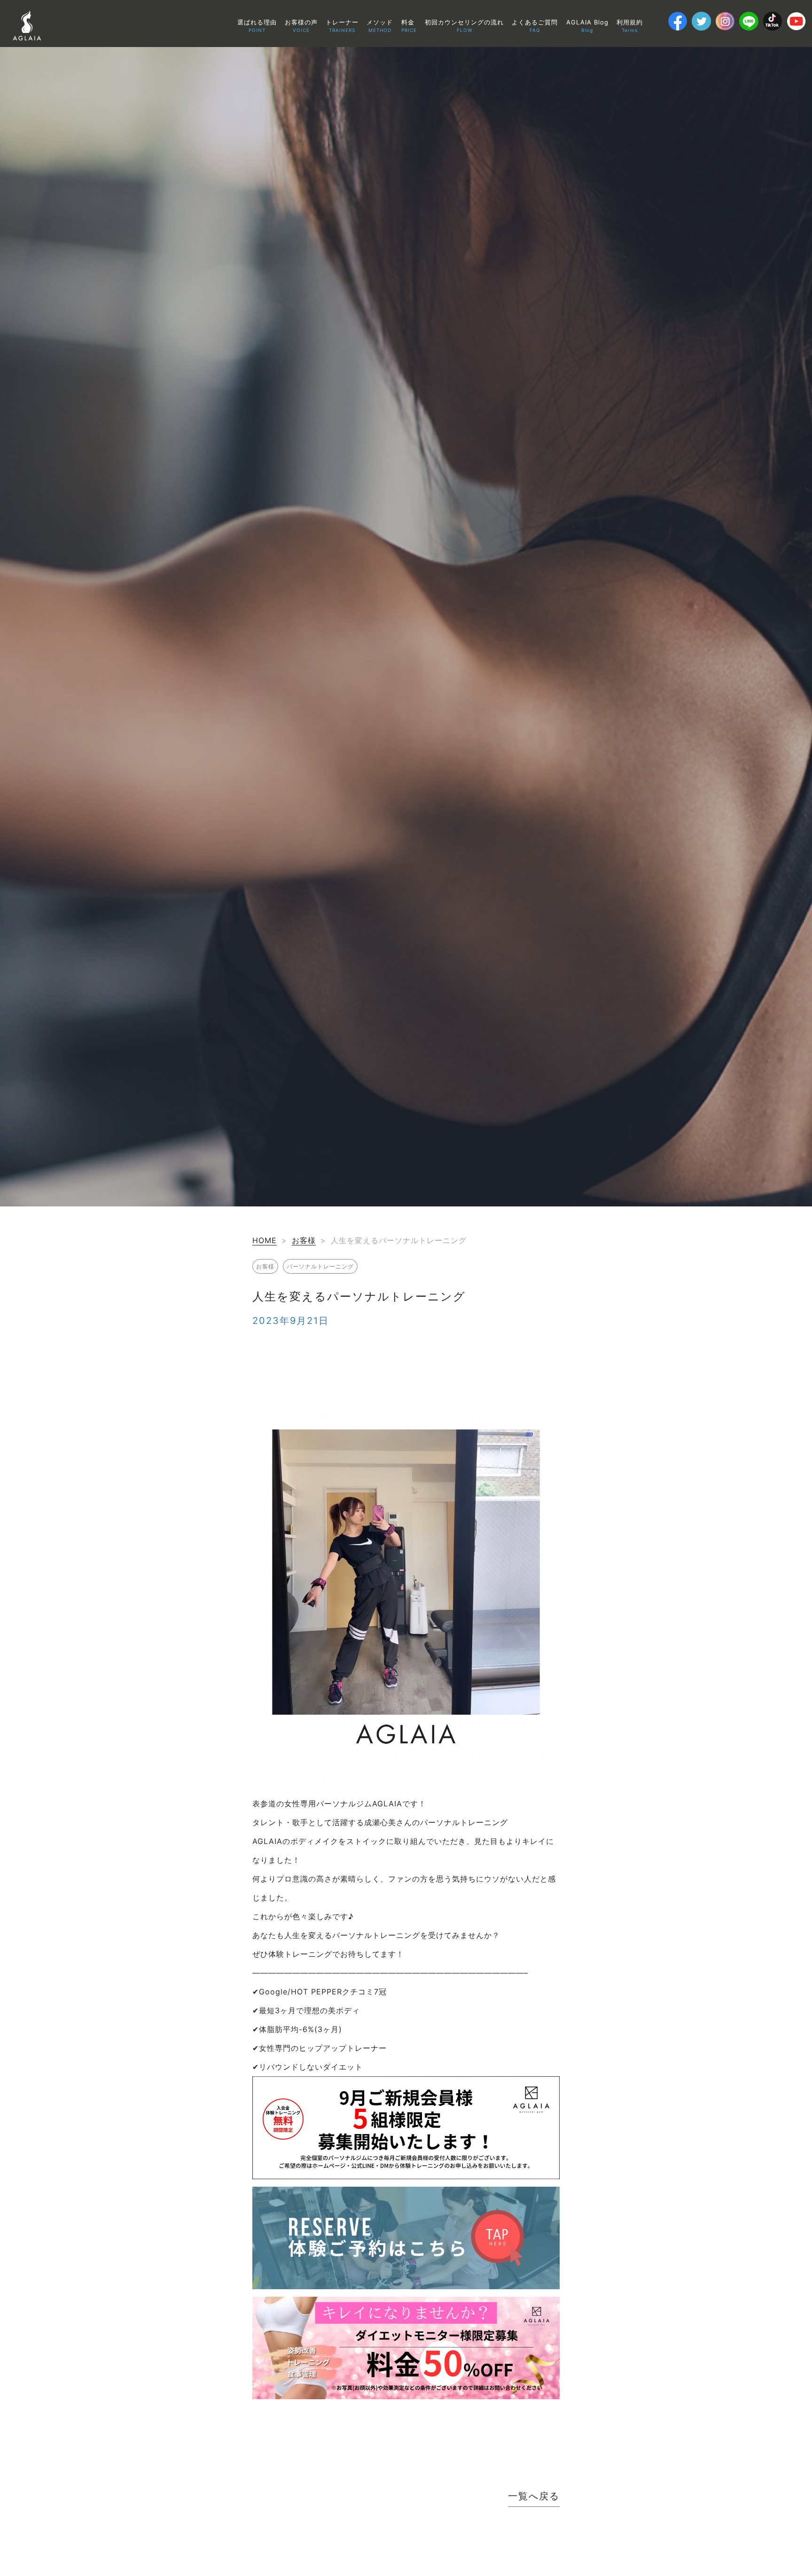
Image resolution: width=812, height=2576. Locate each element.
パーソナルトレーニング (320, 1266)
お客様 (304, 1240)
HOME (265, 1240)
